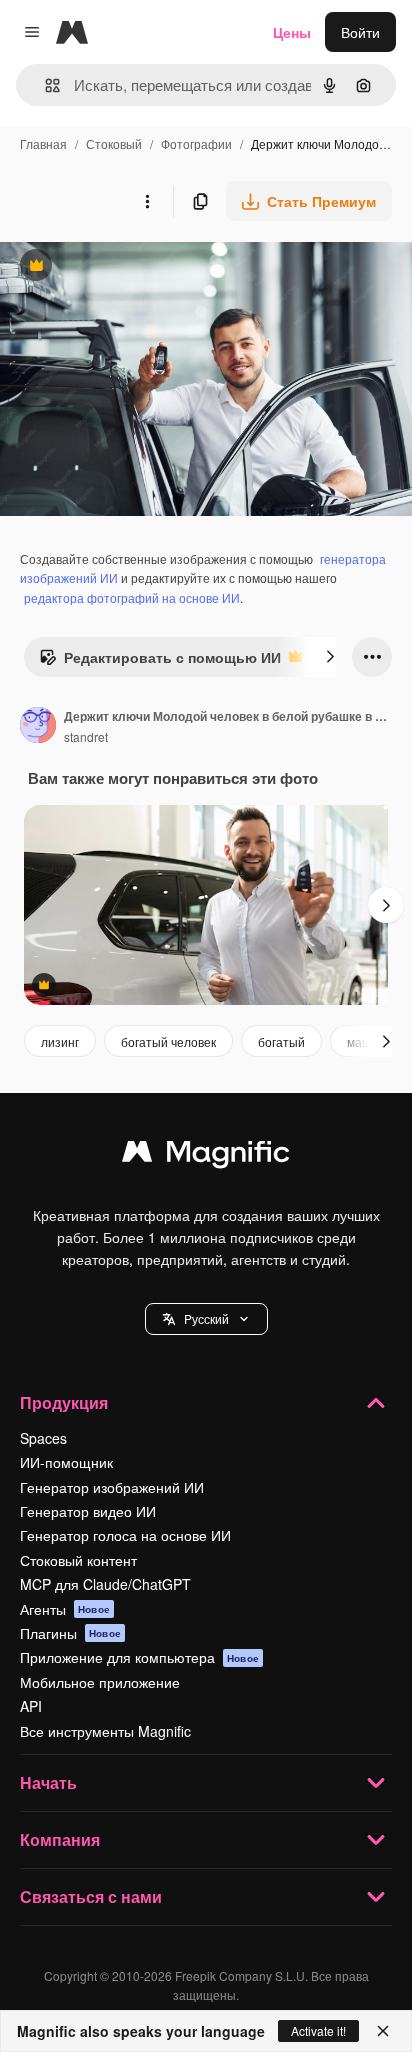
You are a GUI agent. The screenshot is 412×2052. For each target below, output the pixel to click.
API (31, 1706)
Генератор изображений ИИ (112, 1487)
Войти (360, 32)
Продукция (64, 1402)
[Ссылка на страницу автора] (38, 727)
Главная (43, 143)
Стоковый (114, 143)
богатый (281, 1041)
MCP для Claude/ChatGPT (105, 1584)
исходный (134, 267)
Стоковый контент (78, 1560)
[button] (206, 1319)
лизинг (60, 1041)
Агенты (65, 1609)
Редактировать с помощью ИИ (160, 662)
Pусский (206, 1318)
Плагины (70, 1633)
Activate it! (318, 2030)
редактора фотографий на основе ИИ (132, 597)
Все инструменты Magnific (105, 1731)
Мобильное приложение (100, 1682)
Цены (292, 32)
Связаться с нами (91, 1896)
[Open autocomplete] (44, 85)
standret (86, 736)
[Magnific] (206, 1156)
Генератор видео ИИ (88, 1511)
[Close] (383, 2031)
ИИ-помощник (66, 1462)
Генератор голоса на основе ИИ (125, 1535)
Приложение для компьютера (139, 1657)
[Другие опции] (147, 201)
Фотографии (196, 143)
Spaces (43, 1438)
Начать (48, 1782)
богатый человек (168, 1041)
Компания (60, 1839)
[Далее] (330, 657)
